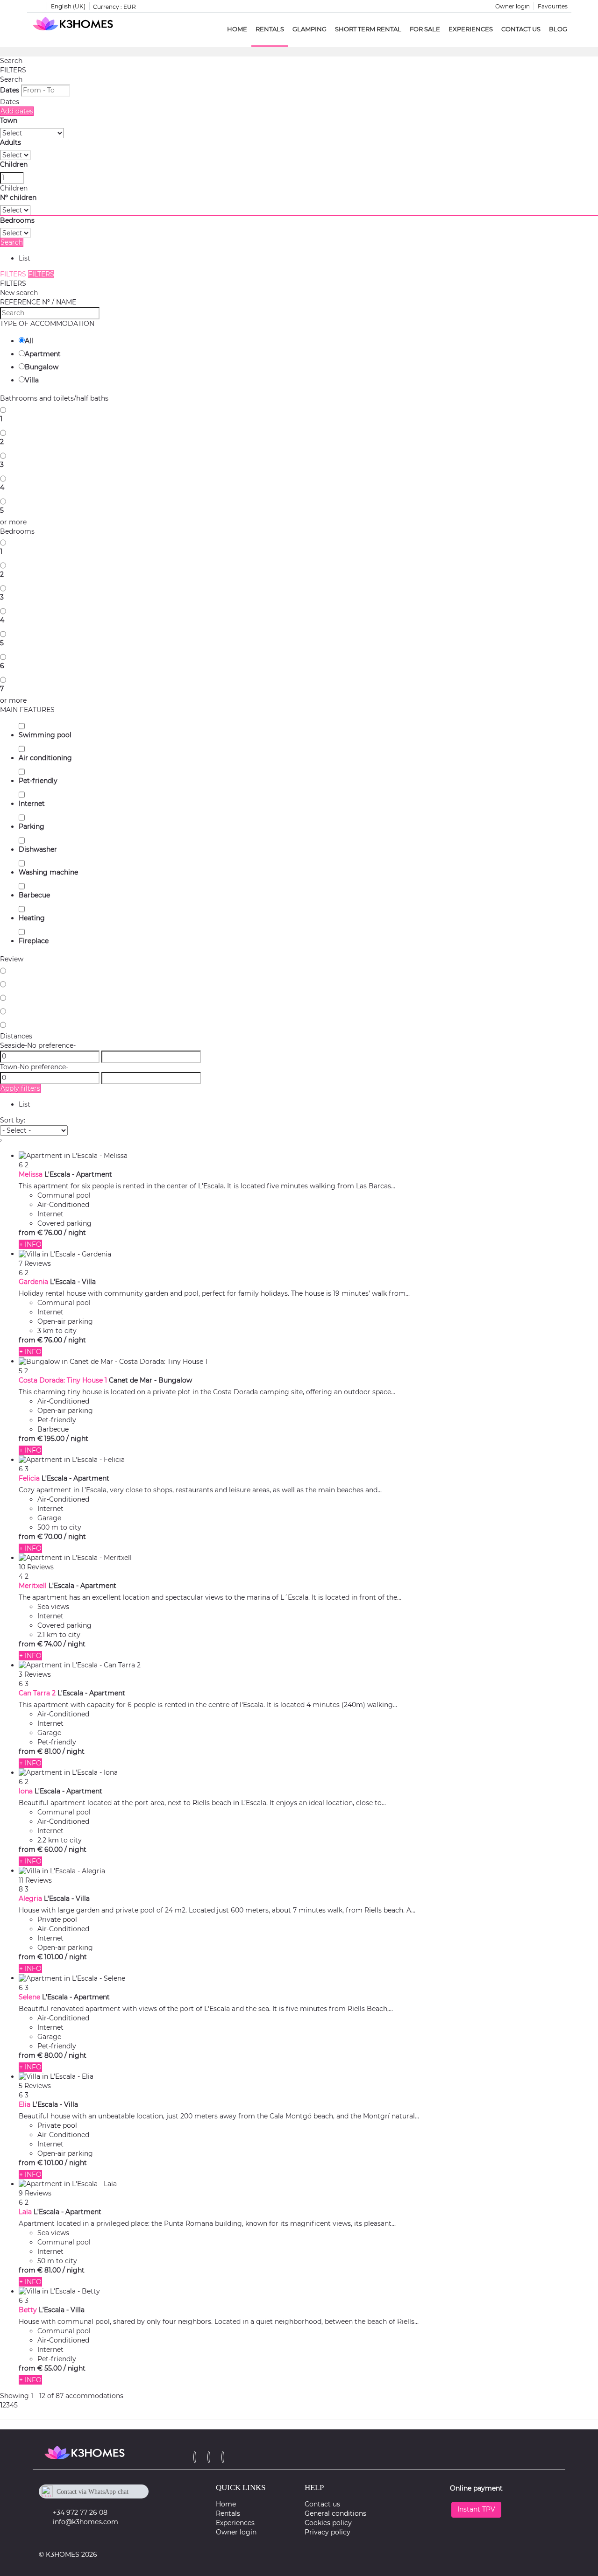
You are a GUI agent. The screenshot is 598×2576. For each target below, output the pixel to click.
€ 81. (49, 1751)
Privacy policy (327, 2532)
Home (237, 29)
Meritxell (33, 1586)
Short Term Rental (368, 29)
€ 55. (50, 2368)
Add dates (17, 111)
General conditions (335, 2513)
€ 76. (50, 1233)
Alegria (30, 1898)
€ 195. (51, 1439)
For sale (425, 29)
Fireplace (34, 941)
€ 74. (50, 1644)
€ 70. (50, 1537)
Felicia (29, 1478)
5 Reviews (35, 2086)
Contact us (521, 29)
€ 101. (50, 1957)
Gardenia (33, 1282)
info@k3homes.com (85, 2522)
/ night (75, 1233)
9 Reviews (35, 2193)
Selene (29, 1997)
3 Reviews (35, 1674)
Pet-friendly (38, 781)
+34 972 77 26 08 (80, 2512)
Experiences (471, 29)
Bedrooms (17, 220)
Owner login (513, 6)
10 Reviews (36, 1567)
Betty (28, 2310)
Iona (26, 1791)
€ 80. (50, 2055)
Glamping (310, 29)
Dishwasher (38, 849)
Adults (11, 142)
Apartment (43, 354)
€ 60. (50, 1849)
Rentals (270, 29)
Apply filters (20, 1088)
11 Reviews (35, 1880)
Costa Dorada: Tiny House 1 (63, 1380)
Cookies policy (328, 2523)
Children (14, 164)
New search (19, 293)
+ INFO (30, 1244)
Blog (558, 29)
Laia (25, 2212)
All (29, 341)
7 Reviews (35, 1263)
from (27, 1233)
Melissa (31, 1174)
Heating (32, 918)
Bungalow (42, 367)
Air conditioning (45, 758)
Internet (32, 804)
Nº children (18, 198)
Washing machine (48, 872)
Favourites (553, 6)
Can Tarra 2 (37, 1693)
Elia (25, 2104)
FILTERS (13, 70)
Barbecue (34, 895)
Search (11, 61)
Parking (32, 826)
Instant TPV (476, 2509)
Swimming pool (45, 735)
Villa (32, 380)
